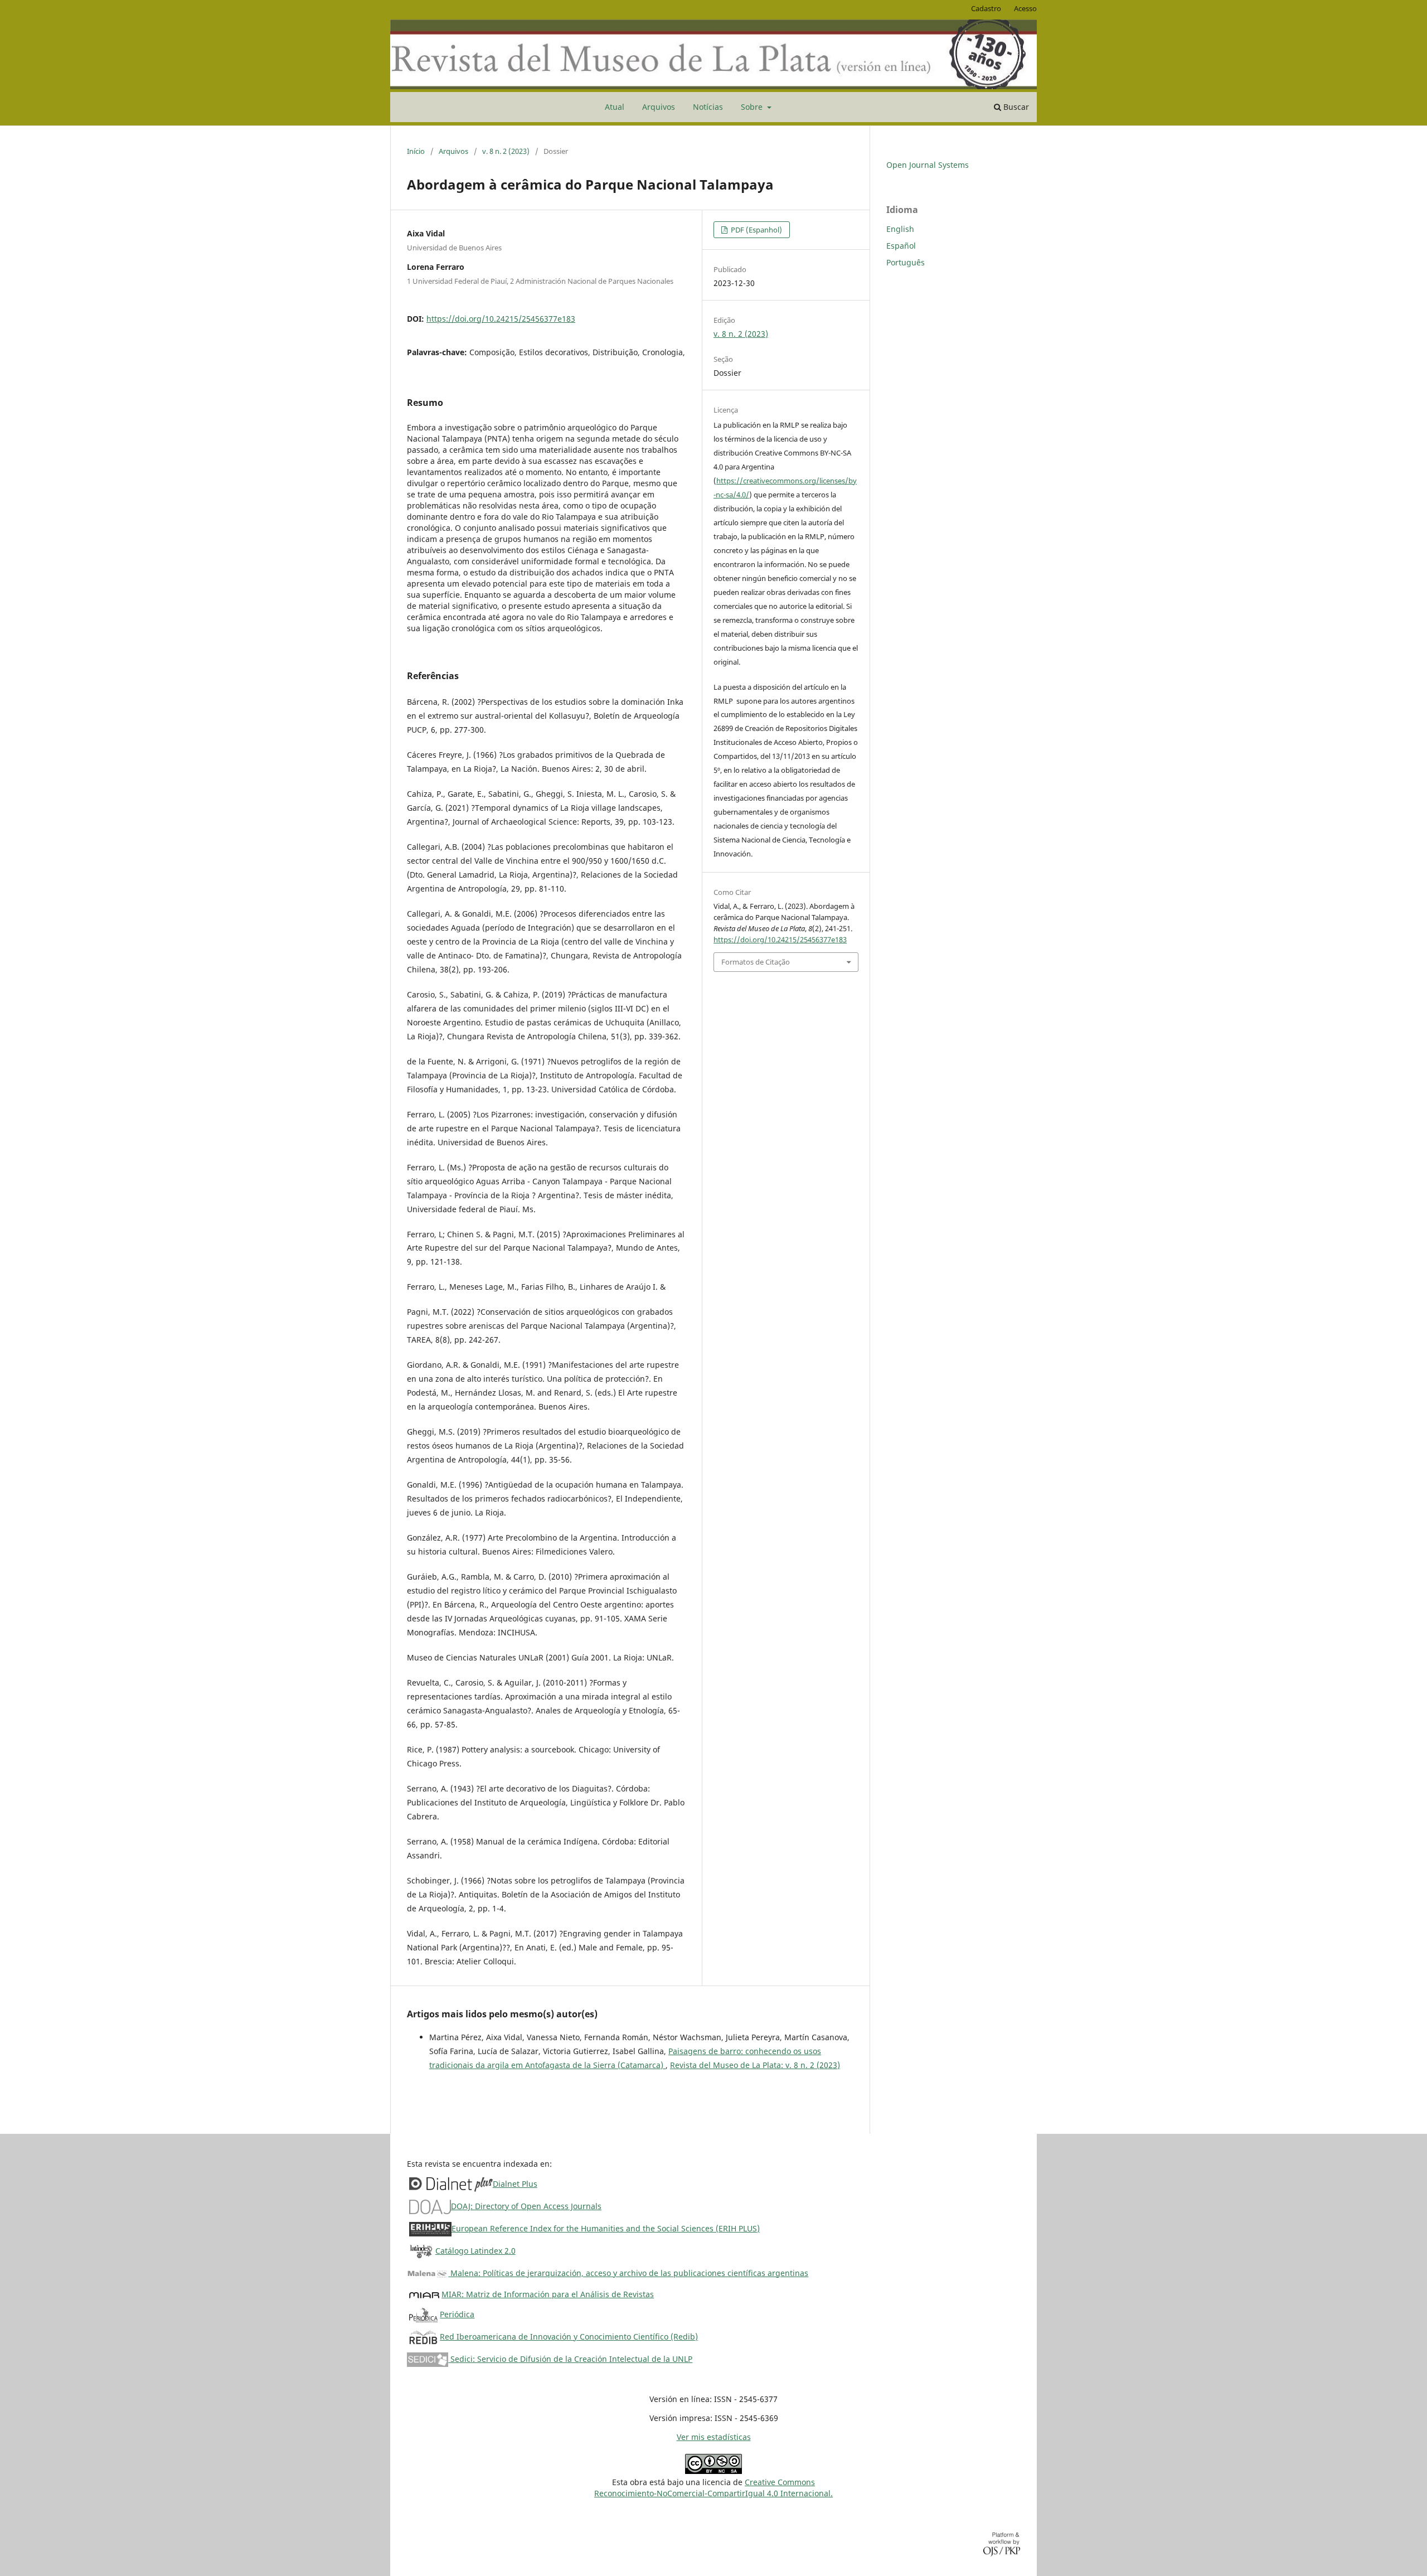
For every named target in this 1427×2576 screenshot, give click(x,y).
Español (901, 246)
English (900, 229)
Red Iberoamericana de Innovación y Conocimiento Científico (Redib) (569, 2337)
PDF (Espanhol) (756, 230)
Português (906, 262)
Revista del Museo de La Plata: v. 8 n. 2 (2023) (755, 2065)
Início (416, 151)
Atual (615, 107)
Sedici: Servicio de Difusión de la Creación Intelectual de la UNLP (570, 2359)
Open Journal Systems (928, 165)
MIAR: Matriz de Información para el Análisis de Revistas (548, 2294)
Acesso (1025, 8)
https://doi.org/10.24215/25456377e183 (501, 319)
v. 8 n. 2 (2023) (506, 151)
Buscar (1015, 107)
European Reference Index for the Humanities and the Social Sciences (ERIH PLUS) (606, 2228)
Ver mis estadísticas (714, 2437)
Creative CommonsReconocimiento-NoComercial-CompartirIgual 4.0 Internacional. (713, 2488)
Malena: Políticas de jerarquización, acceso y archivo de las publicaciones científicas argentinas (628, 2273)
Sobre (753, 107)
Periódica (457, 2314)
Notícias (708, 107)
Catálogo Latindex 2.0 (475, 2251)
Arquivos (659, 107)
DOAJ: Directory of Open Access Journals (526, 2206)
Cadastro (986, 8)
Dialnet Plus (515, 2184)
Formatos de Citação (756, 962)
